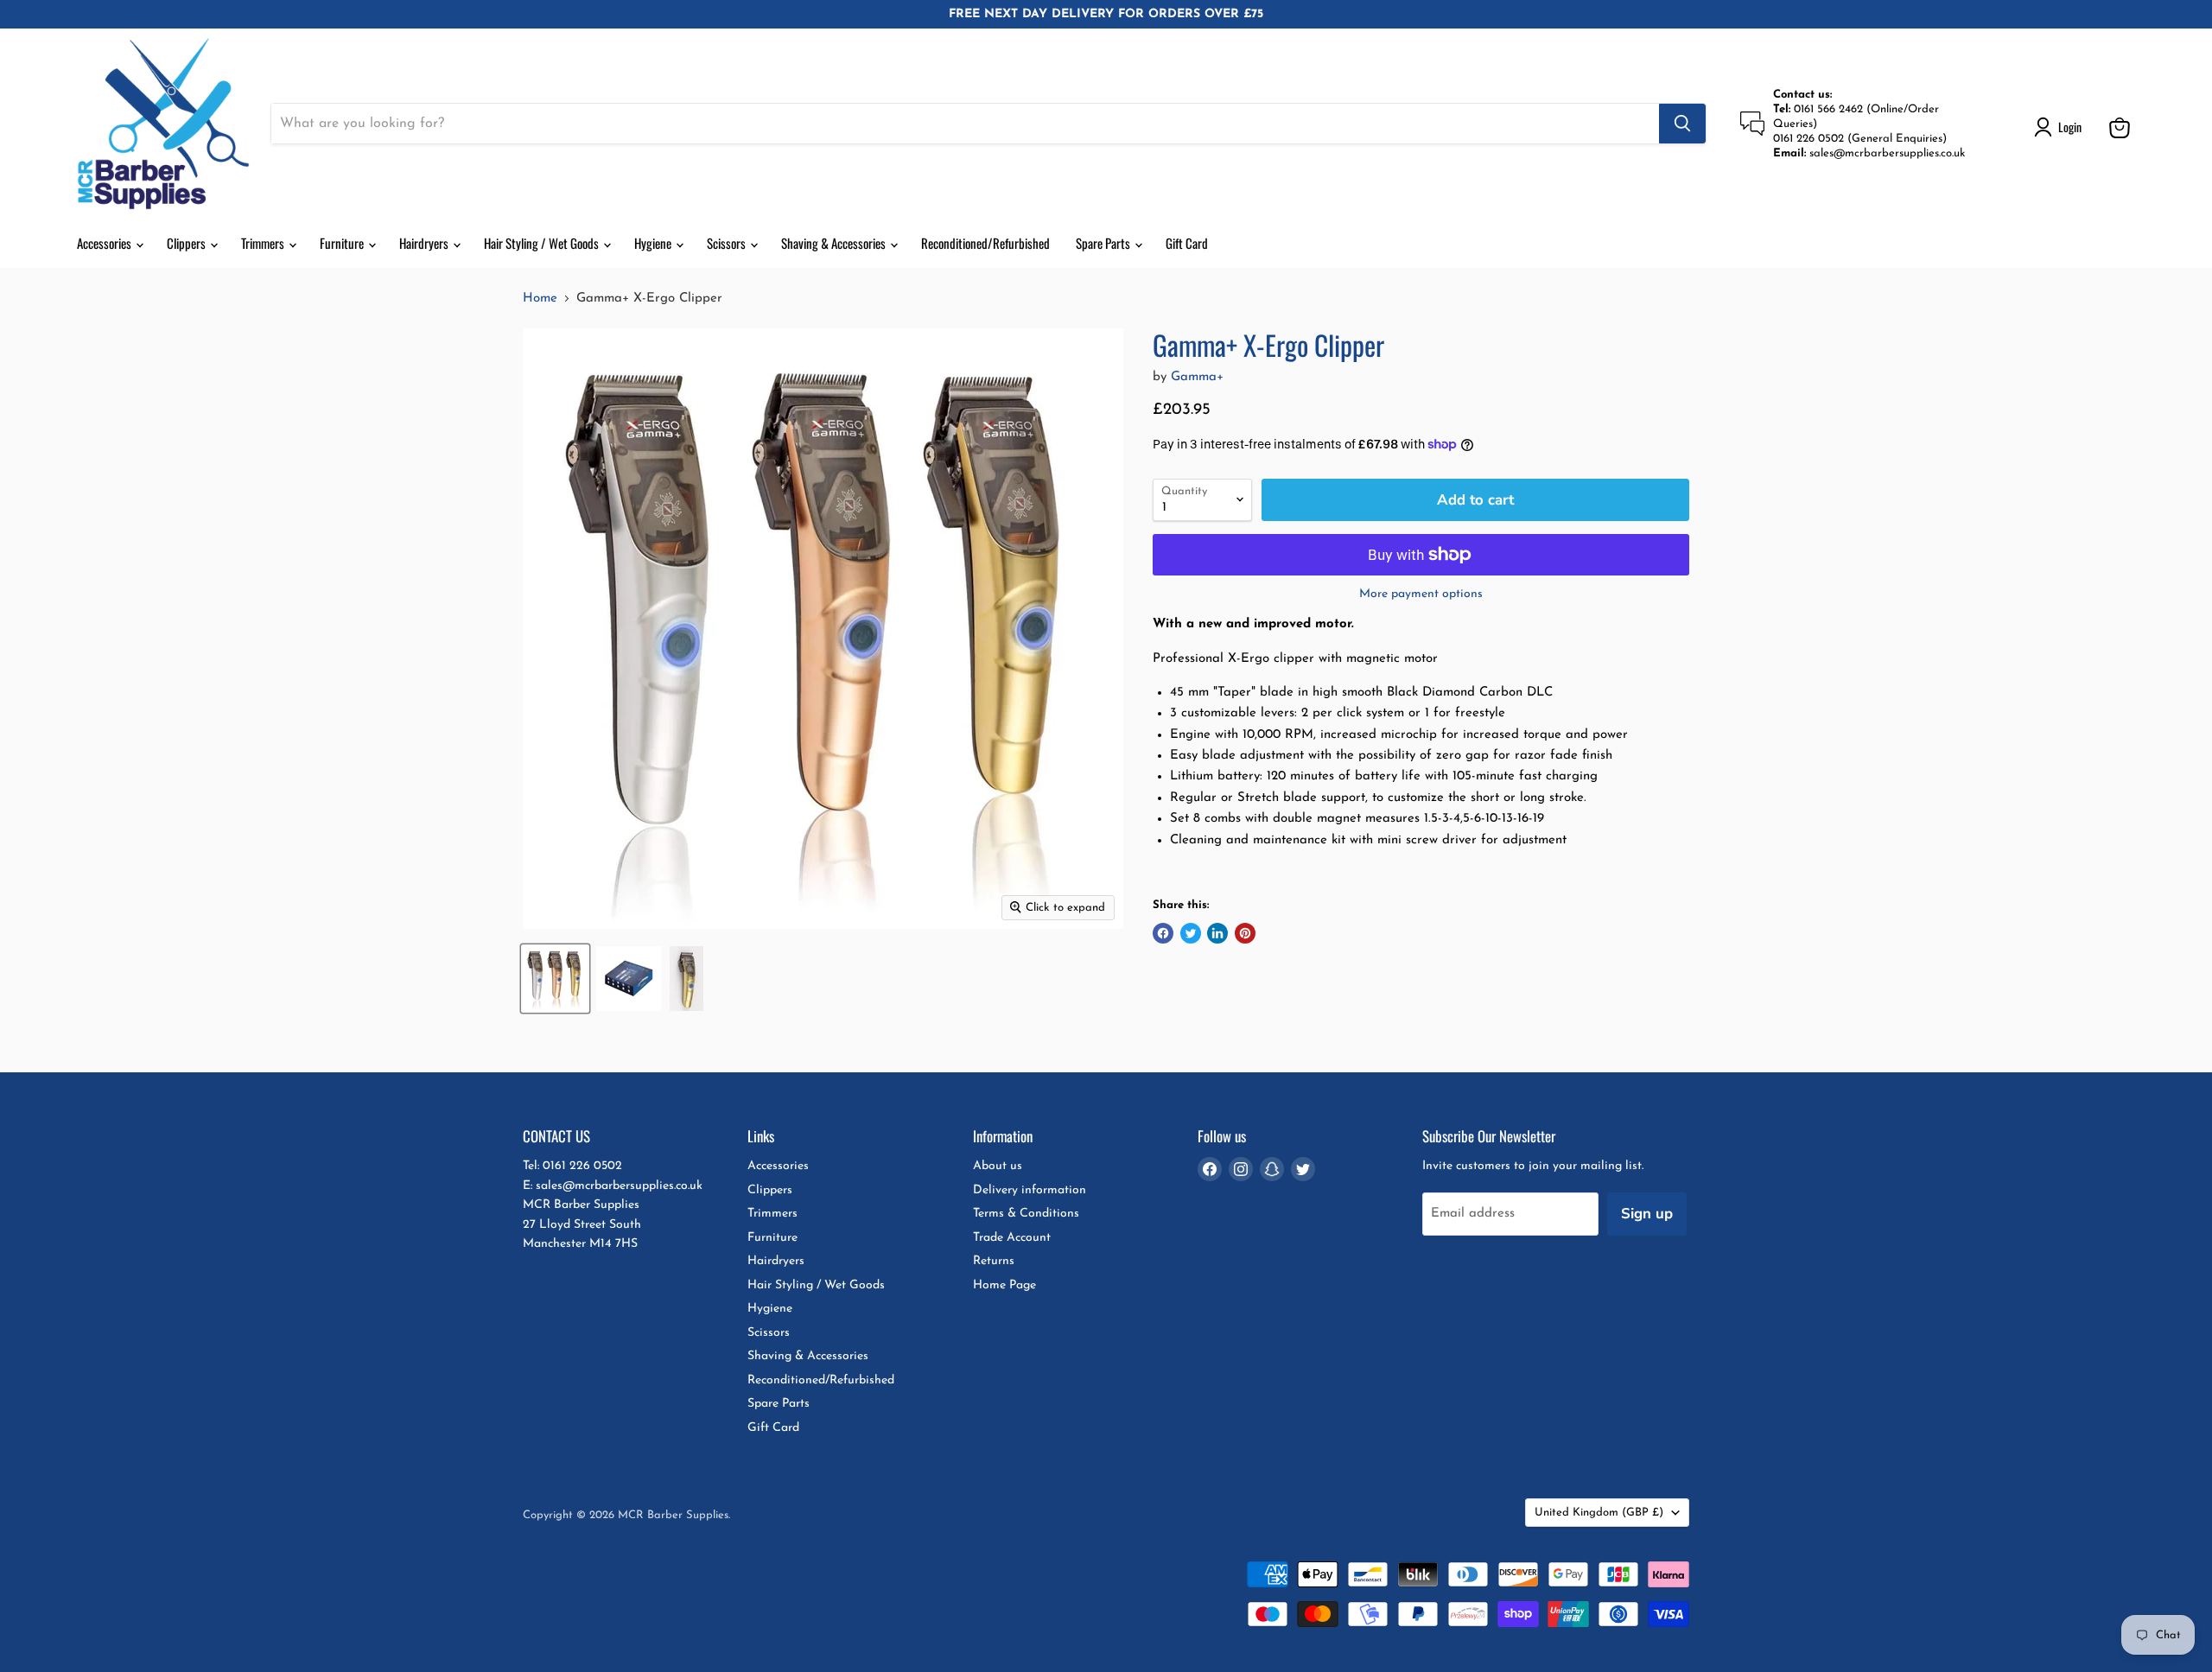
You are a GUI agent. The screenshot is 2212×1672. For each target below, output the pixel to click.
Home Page (1004, 1285)
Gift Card (1187, 243)
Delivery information (1030, 1190)
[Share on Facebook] (1163, 933)
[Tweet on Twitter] (1191, 933)
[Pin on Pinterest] (1245, 933)
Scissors (728, 243)
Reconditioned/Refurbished (985, 243)
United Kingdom (1599, 1513)
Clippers (188, 243)
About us (998, 1166)
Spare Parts (1104, 243)
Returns (994, 1261)
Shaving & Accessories (835, 243)
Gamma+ (1197, 377)
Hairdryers (425, 243)
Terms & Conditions (1026, 1214)
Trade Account (1012, 1238)
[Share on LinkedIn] (1217, 933)
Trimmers (264, 243)
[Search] (1682, 124)
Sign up (1647, 1214)
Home (540, 299)
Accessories (105, 243)
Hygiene (654, 243)
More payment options (1421, 594)
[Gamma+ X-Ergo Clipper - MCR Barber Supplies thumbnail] (555, 979)
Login (2070, 127)
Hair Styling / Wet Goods (543, 243)
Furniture (343, 243)
